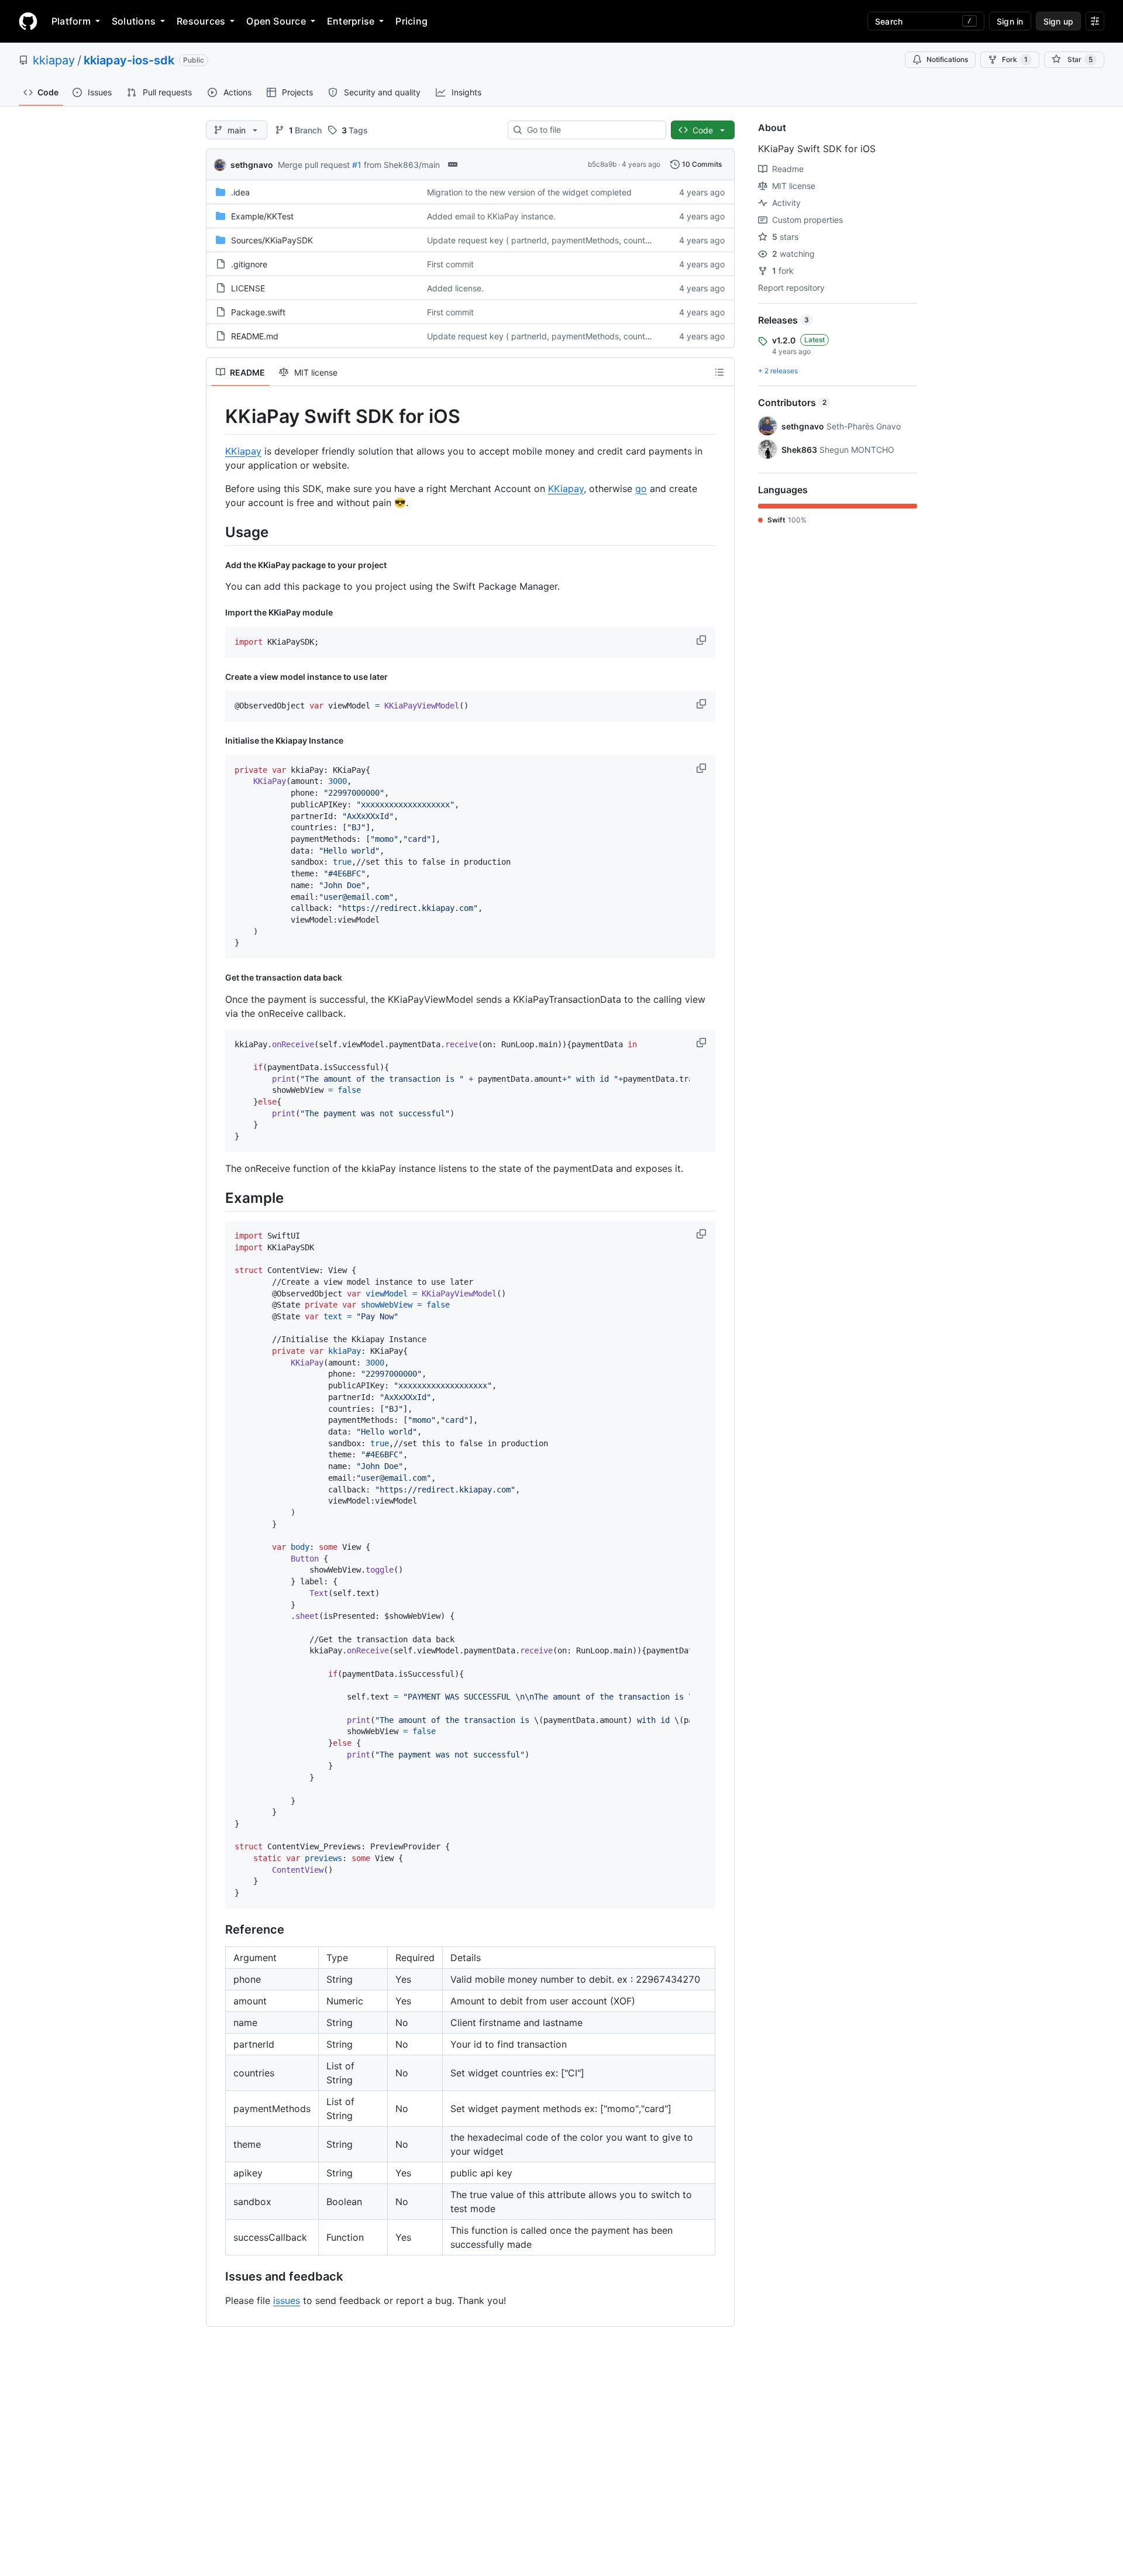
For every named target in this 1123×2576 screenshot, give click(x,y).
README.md (255, 336)
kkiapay (54, 60)
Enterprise (351, 21)
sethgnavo (252, 165)
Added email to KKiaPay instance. (491, 216)
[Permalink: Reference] (217, 1930)
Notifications (947, 59)
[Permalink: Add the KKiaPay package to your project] (217, 565)
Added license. (455, 288)
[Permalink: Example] (217, 1198)
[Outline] (719, 372)
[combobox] (592, 130)
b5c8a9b (602, 164)
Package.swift (258, 312)
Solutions (134, 21)
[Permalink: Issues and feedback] (217, 2276)
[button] (702, 640)
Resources (201, 21)
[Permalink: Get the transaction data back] (217, 978)
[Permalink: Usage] (217, 532)
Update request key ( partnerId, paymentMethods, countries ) (545, 240)
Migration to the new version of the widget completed (529, 192)
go (641, 489)
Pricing (411, 21)
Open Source (276, 21)
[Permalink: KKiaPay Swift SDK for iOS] (217, 417)
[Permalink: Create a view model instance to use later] (217, 677)
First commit (450, 264)
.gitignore (249, 264)
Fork (1015, 59)
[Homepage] (28, 21)
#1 (357, 165)
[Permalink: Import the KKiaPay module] (217, 613)
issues (287, 2300)
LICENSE (248, 288)
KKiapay (243, 451)
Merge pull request (314, 165)
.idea (240, 192)
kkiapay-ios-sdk (129, 60)
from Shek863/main (402, 165)
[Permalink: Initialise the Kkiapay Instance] (217, 741)
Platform (71, 21)
